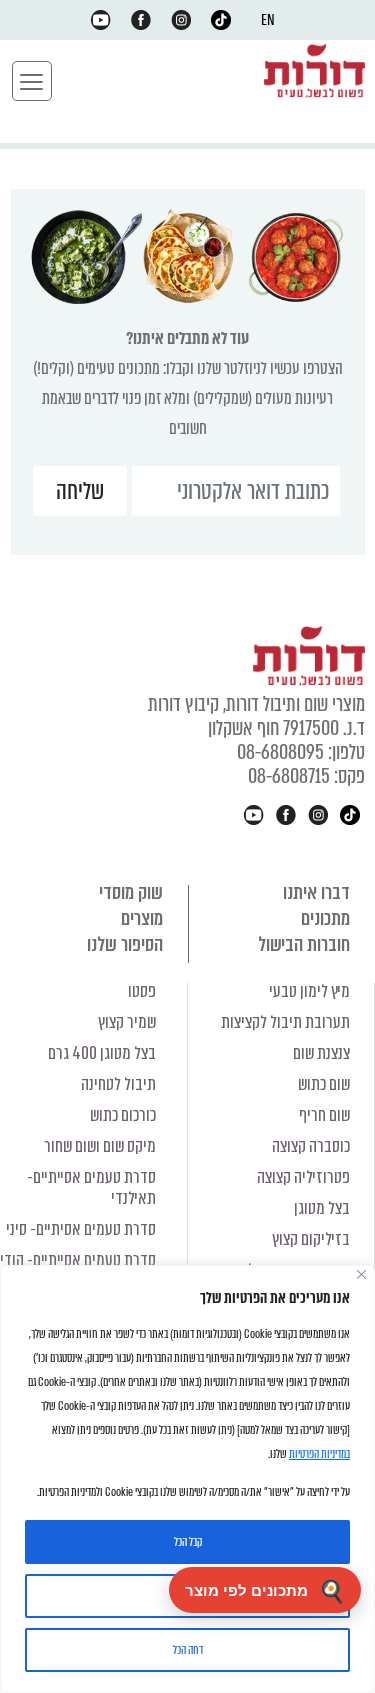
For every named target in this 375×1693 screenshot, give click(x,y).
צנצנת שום (321, 1053)
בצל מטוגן (322, 1208)
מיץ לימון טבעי (309, 991)
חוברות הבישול (304, 944)
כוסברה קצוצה (311, 1146)
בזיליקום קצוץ (311, 1239)
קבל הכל (188, 1542)
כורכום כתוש (123, 1115)
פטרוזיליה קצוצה (303, 1177)
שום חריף (324, 1115)
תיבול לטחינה (118, 1084)
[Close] (361, 1274)
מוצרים (142, 918)
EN (268, 20)
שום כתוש (324, 1084)
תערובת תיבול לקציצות (285, 1022)
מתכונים (325, 918)
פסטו (142, 991)
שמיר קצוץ (127, 1022)
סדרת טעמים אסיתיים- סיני (81, 1229)
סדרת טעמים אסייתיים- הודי (78, 1260)
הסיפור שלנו (125, 944)
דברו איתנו (316, 892)
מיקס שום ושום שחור (100, 1146)
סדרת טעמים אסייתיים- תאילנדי (91, 1188)
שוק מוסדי (131, 892)
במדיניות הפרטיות (319, 1454)
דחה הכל (188, 1650)
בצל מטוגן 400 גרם (102, 1053)
